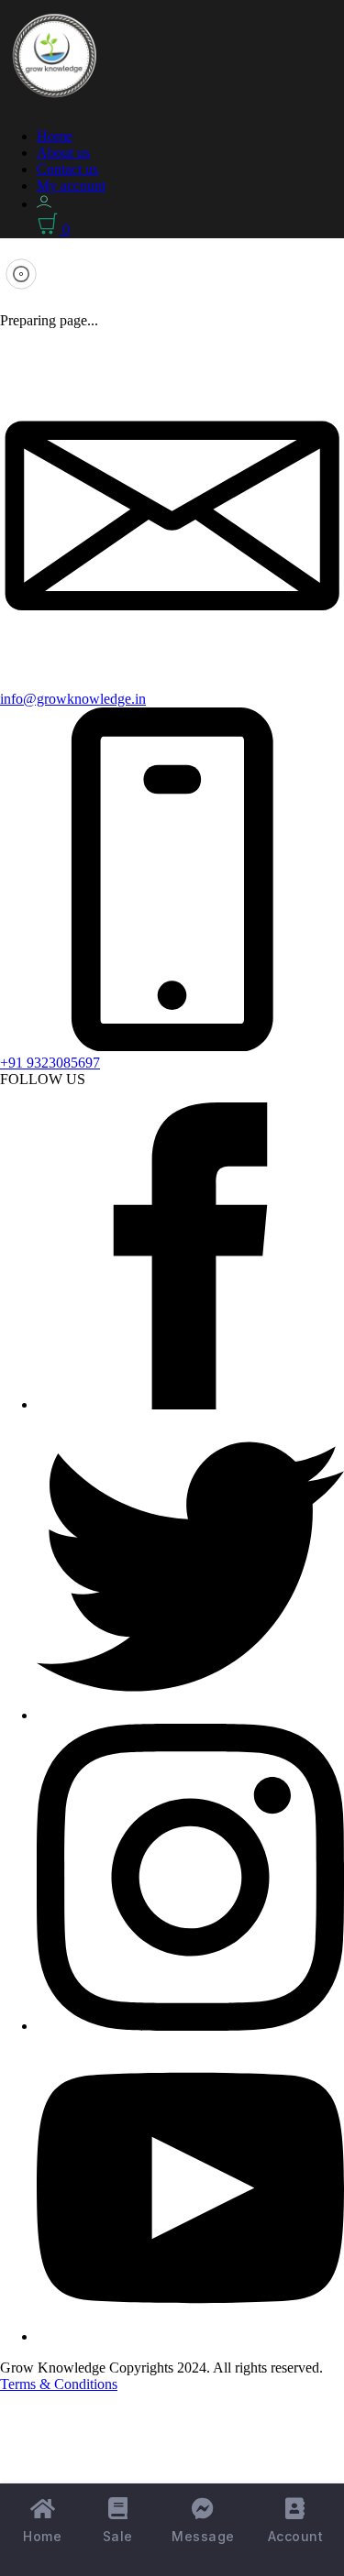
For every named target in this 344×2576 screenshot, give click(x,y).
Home (55, 136)
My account (71, 186)
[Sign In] (44, 204)
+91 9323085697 (50, 1063)
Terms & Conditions (59, 2384)
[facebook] (190, 1404)
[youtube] (190, 2336)
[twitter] (190, 1715)
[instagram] (190, 2026)
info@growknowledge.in (73, 699)
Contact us (67, 169)
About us (63, 153)
